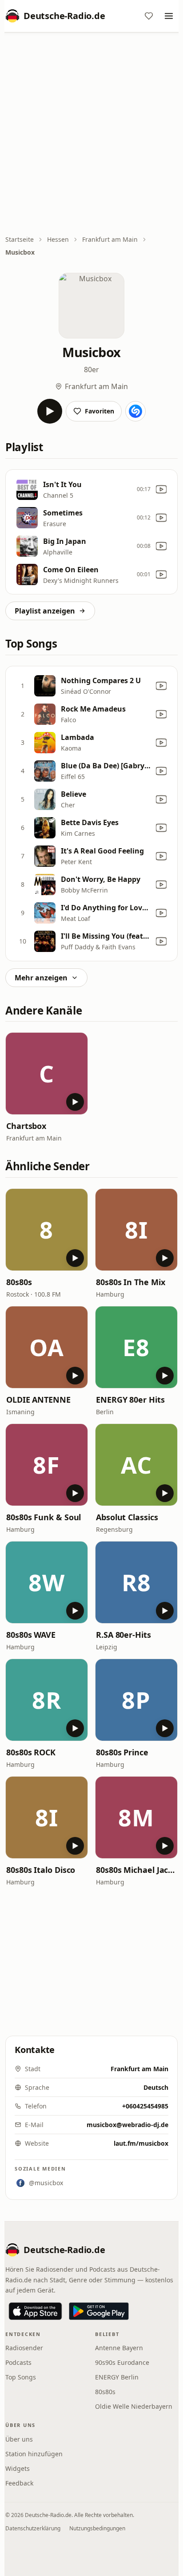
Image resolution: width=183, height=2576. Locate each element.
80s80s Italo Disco (41, 1870)
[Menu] (169, 16)
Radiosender (24, 2348)
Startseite (20, 239)
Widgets (18, 2468)
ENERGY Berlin (117, 2377)
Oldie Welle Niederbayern (134, 2406)
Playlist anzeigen (45, 611)
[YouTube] (161, 489)
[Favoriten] (149, 16)
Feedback (19, 2483)
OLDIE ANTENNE (38, 1400)
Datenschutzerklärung (33, 2528)
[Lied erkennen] (135, 411)
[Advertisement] (91, 134)
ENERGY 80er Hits (130, 1400)
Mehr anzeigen (41, 978)
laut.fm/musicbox (141, 2143)
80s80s (19, 1282)
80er (91, 370)
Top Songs (21, 2377)
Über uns (19, 2439)
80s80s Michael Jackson (136, 1870)
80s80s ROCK (31, 1752)
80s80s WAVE (31, 1635)
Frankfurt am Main (110, 239)
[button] (47, 1074)
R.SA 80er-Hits (123, 1635)
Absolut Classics (127, 1517)
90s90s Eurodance (122, 2362)
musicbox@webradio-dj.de (127, 2125)
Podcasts (18, 2362)
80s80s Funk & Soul (44, 1517)
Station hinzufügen (34, 2454)
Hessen (58, 239)
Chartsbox (26, 1126)
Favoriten (99, 411)
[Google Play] (99, 2311)
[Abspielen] (50, 411)
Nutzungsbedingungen (97, 2528)
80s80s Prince (122, 1752)
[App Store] (35, 2311)
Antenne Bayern (119, 2348)
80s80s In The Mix (130, 1282)
